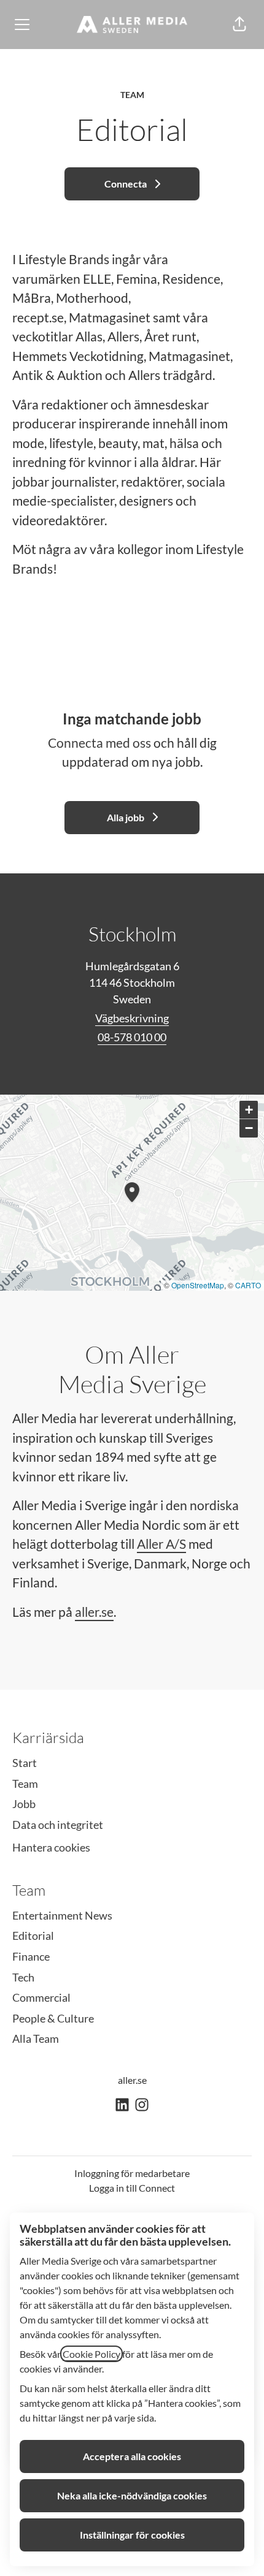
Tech (23, 1977)
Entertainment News (62, 1915)
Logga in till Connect (132, 2188)
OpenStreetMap (198, 1285)
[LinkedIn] (122, 2106)
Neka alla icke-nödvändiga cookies (132, 2495)
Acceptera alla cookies (132, 2456)
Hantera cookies (51, 1847)
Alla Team (36, 2038)
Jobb (24, 1804)
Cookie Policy (91, 2354)
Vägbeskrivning (132, 1018)
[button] (239, 25)
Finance (31, 1956)
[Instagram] (142, 2106)
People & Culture (53, 2018)
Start (25, 1763)
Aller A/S (161, 1544)
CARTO (248, 1285)
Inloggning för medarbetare (132, 2173)
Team (25, 1784)
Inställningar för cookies (132, 2535)
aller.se (94, 1612)
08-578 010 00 (132, 1037)
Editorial (33, 1936)
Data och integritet (58, 1825)
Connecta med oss (99, 743)
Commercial (41, 1997)
